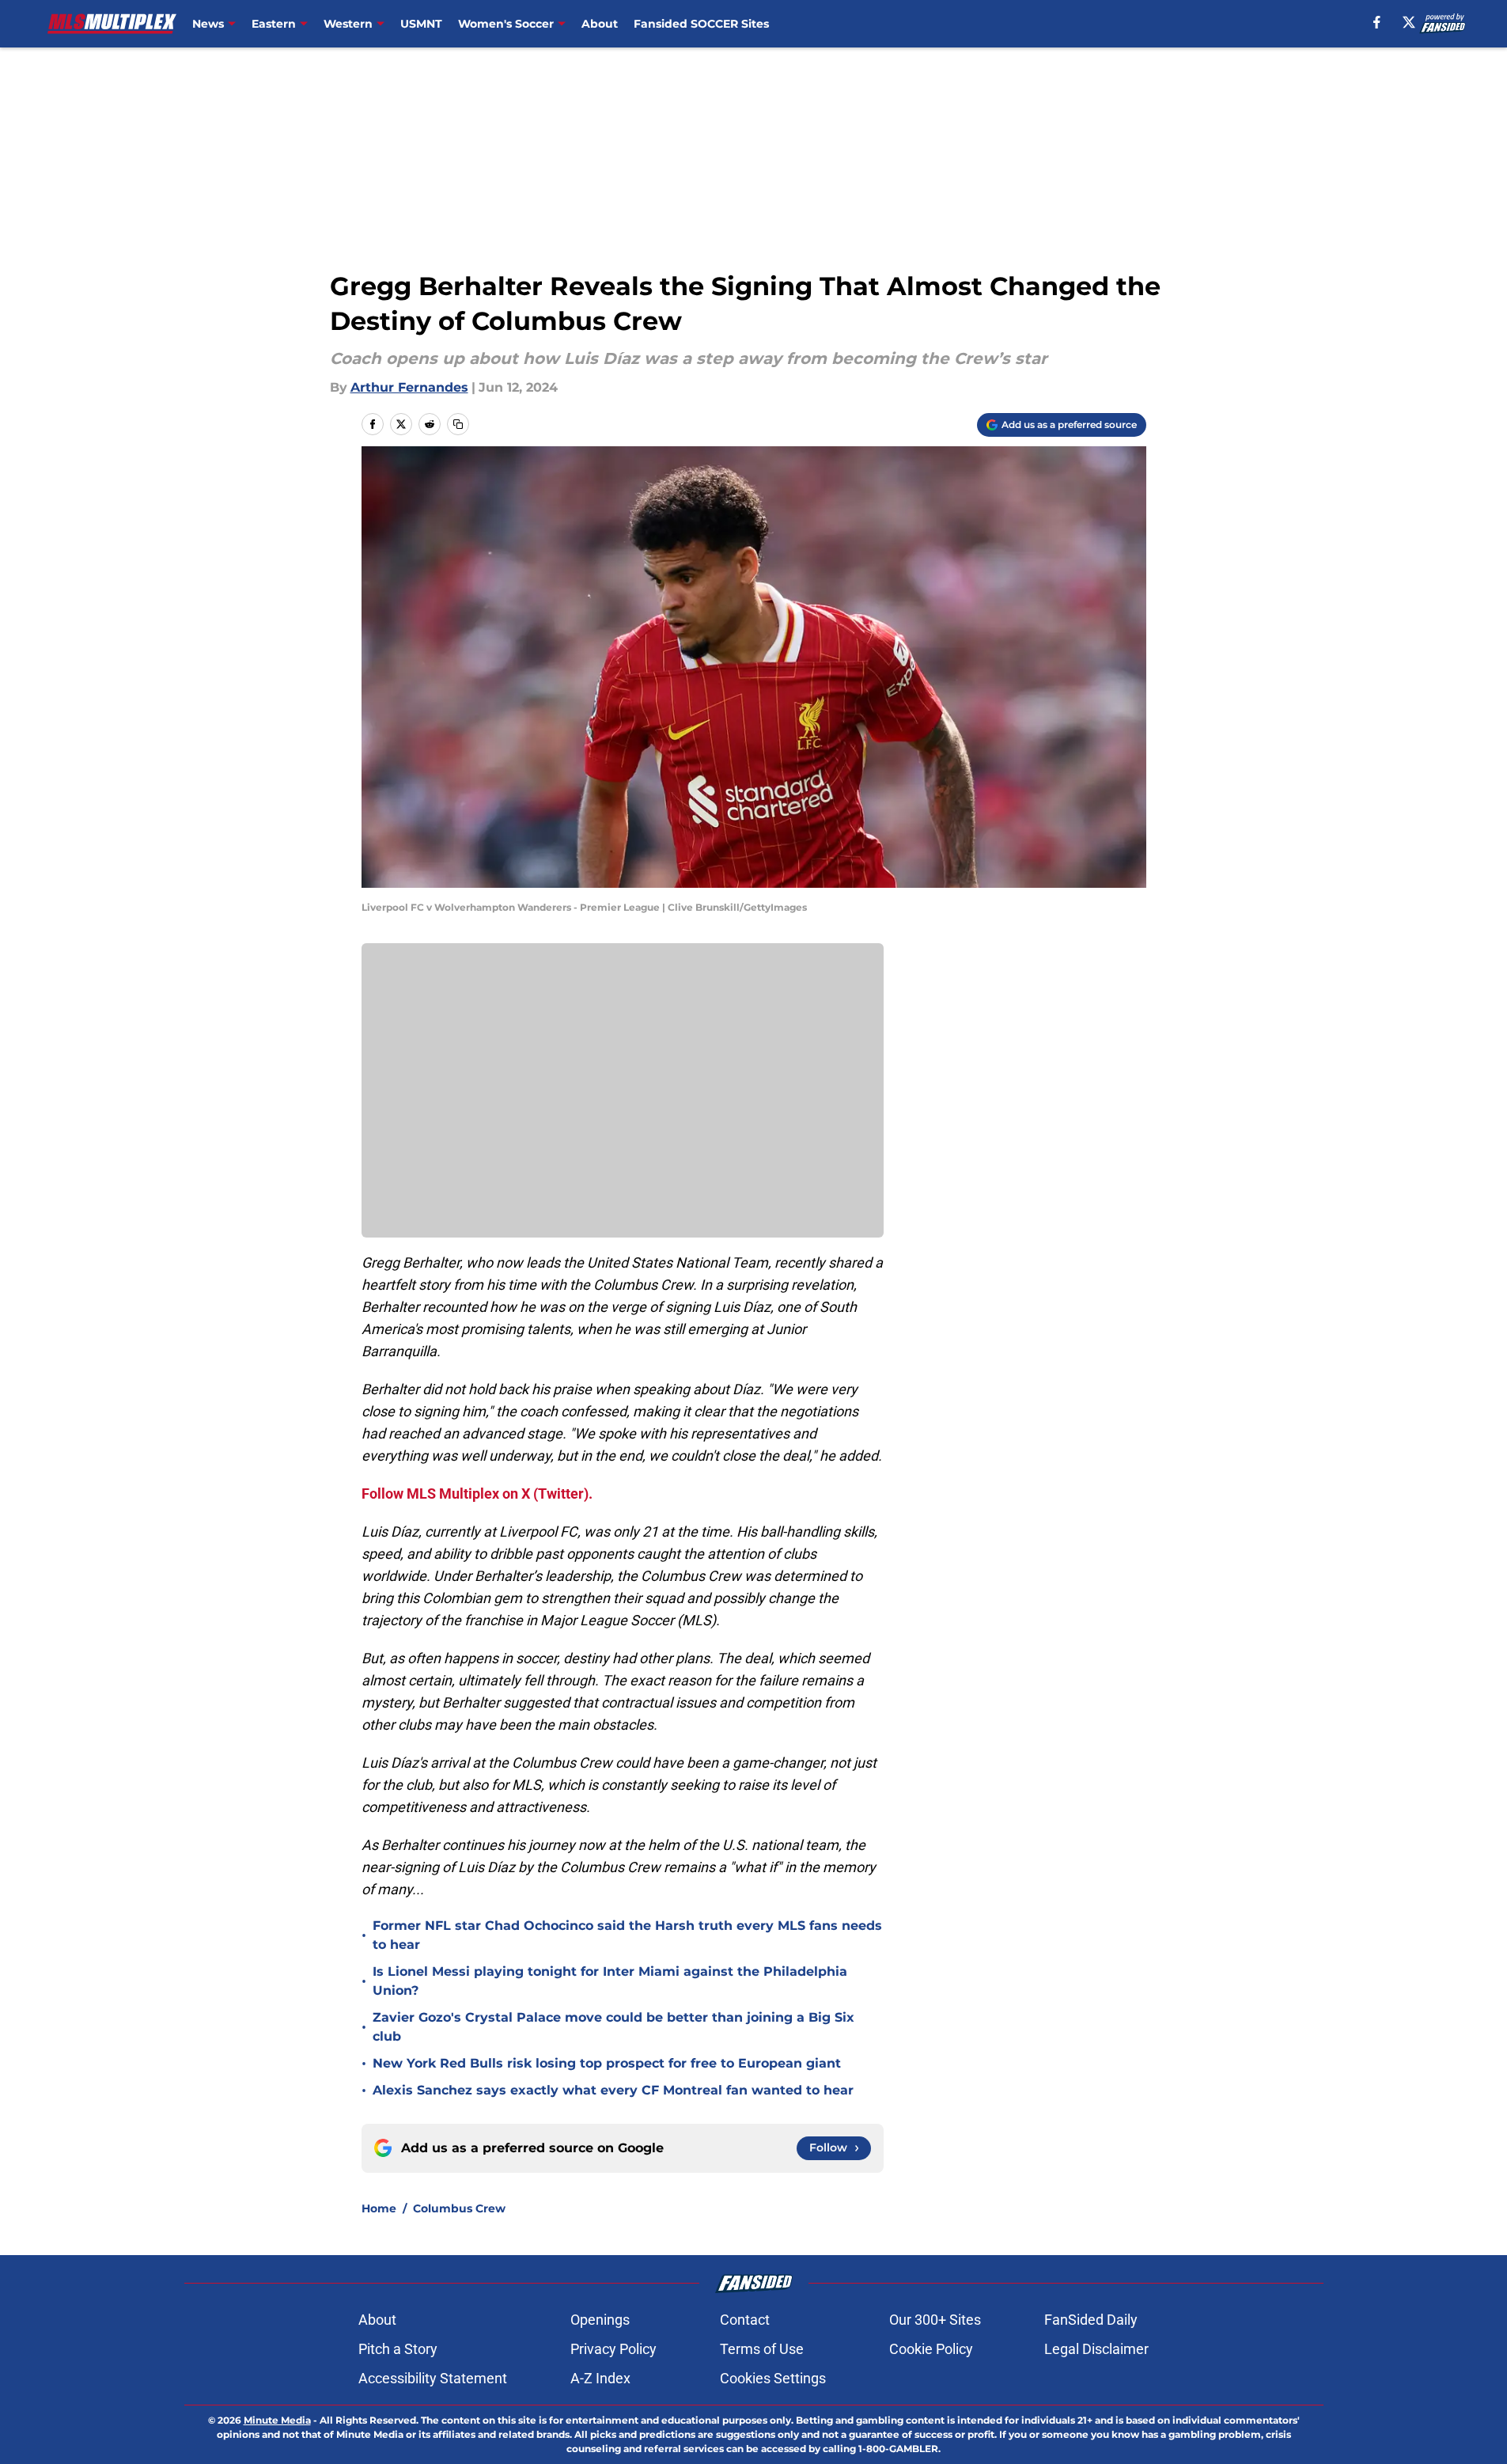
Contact (745, 2320)
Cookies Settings (773, 2378)
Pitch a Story (398, 2349)
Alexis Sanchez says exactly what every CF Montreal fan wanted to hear (613, 2090)
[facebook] (1377, 22)
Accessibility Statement (433, 2378)
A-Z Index (600, 2378)
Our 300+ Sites (935, 2320)
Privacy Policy (613, 2349)
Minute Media (277, 2420)
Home (379, 2208)
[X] (1409, 22)
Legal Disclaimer (1096, 2349)
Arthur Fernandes (409, 387)
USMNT (421, 24)
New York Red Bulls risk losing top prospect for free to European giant (607, 2063)
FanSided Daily (1091, 2320)
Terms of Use (762, 2349)
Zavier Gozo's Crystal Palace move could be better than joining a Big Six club (613, 2027)
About (600, 24)
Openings (600, 2320)
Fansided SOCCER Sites (701, 24)
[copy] (458, 424)
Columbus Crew (459, 2208)
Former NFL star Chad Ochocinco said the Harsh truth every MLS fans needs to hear (627, 1935)
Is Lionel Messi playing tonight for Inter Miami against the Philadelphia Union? (610, 1981)
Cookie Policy (931, 2349)
